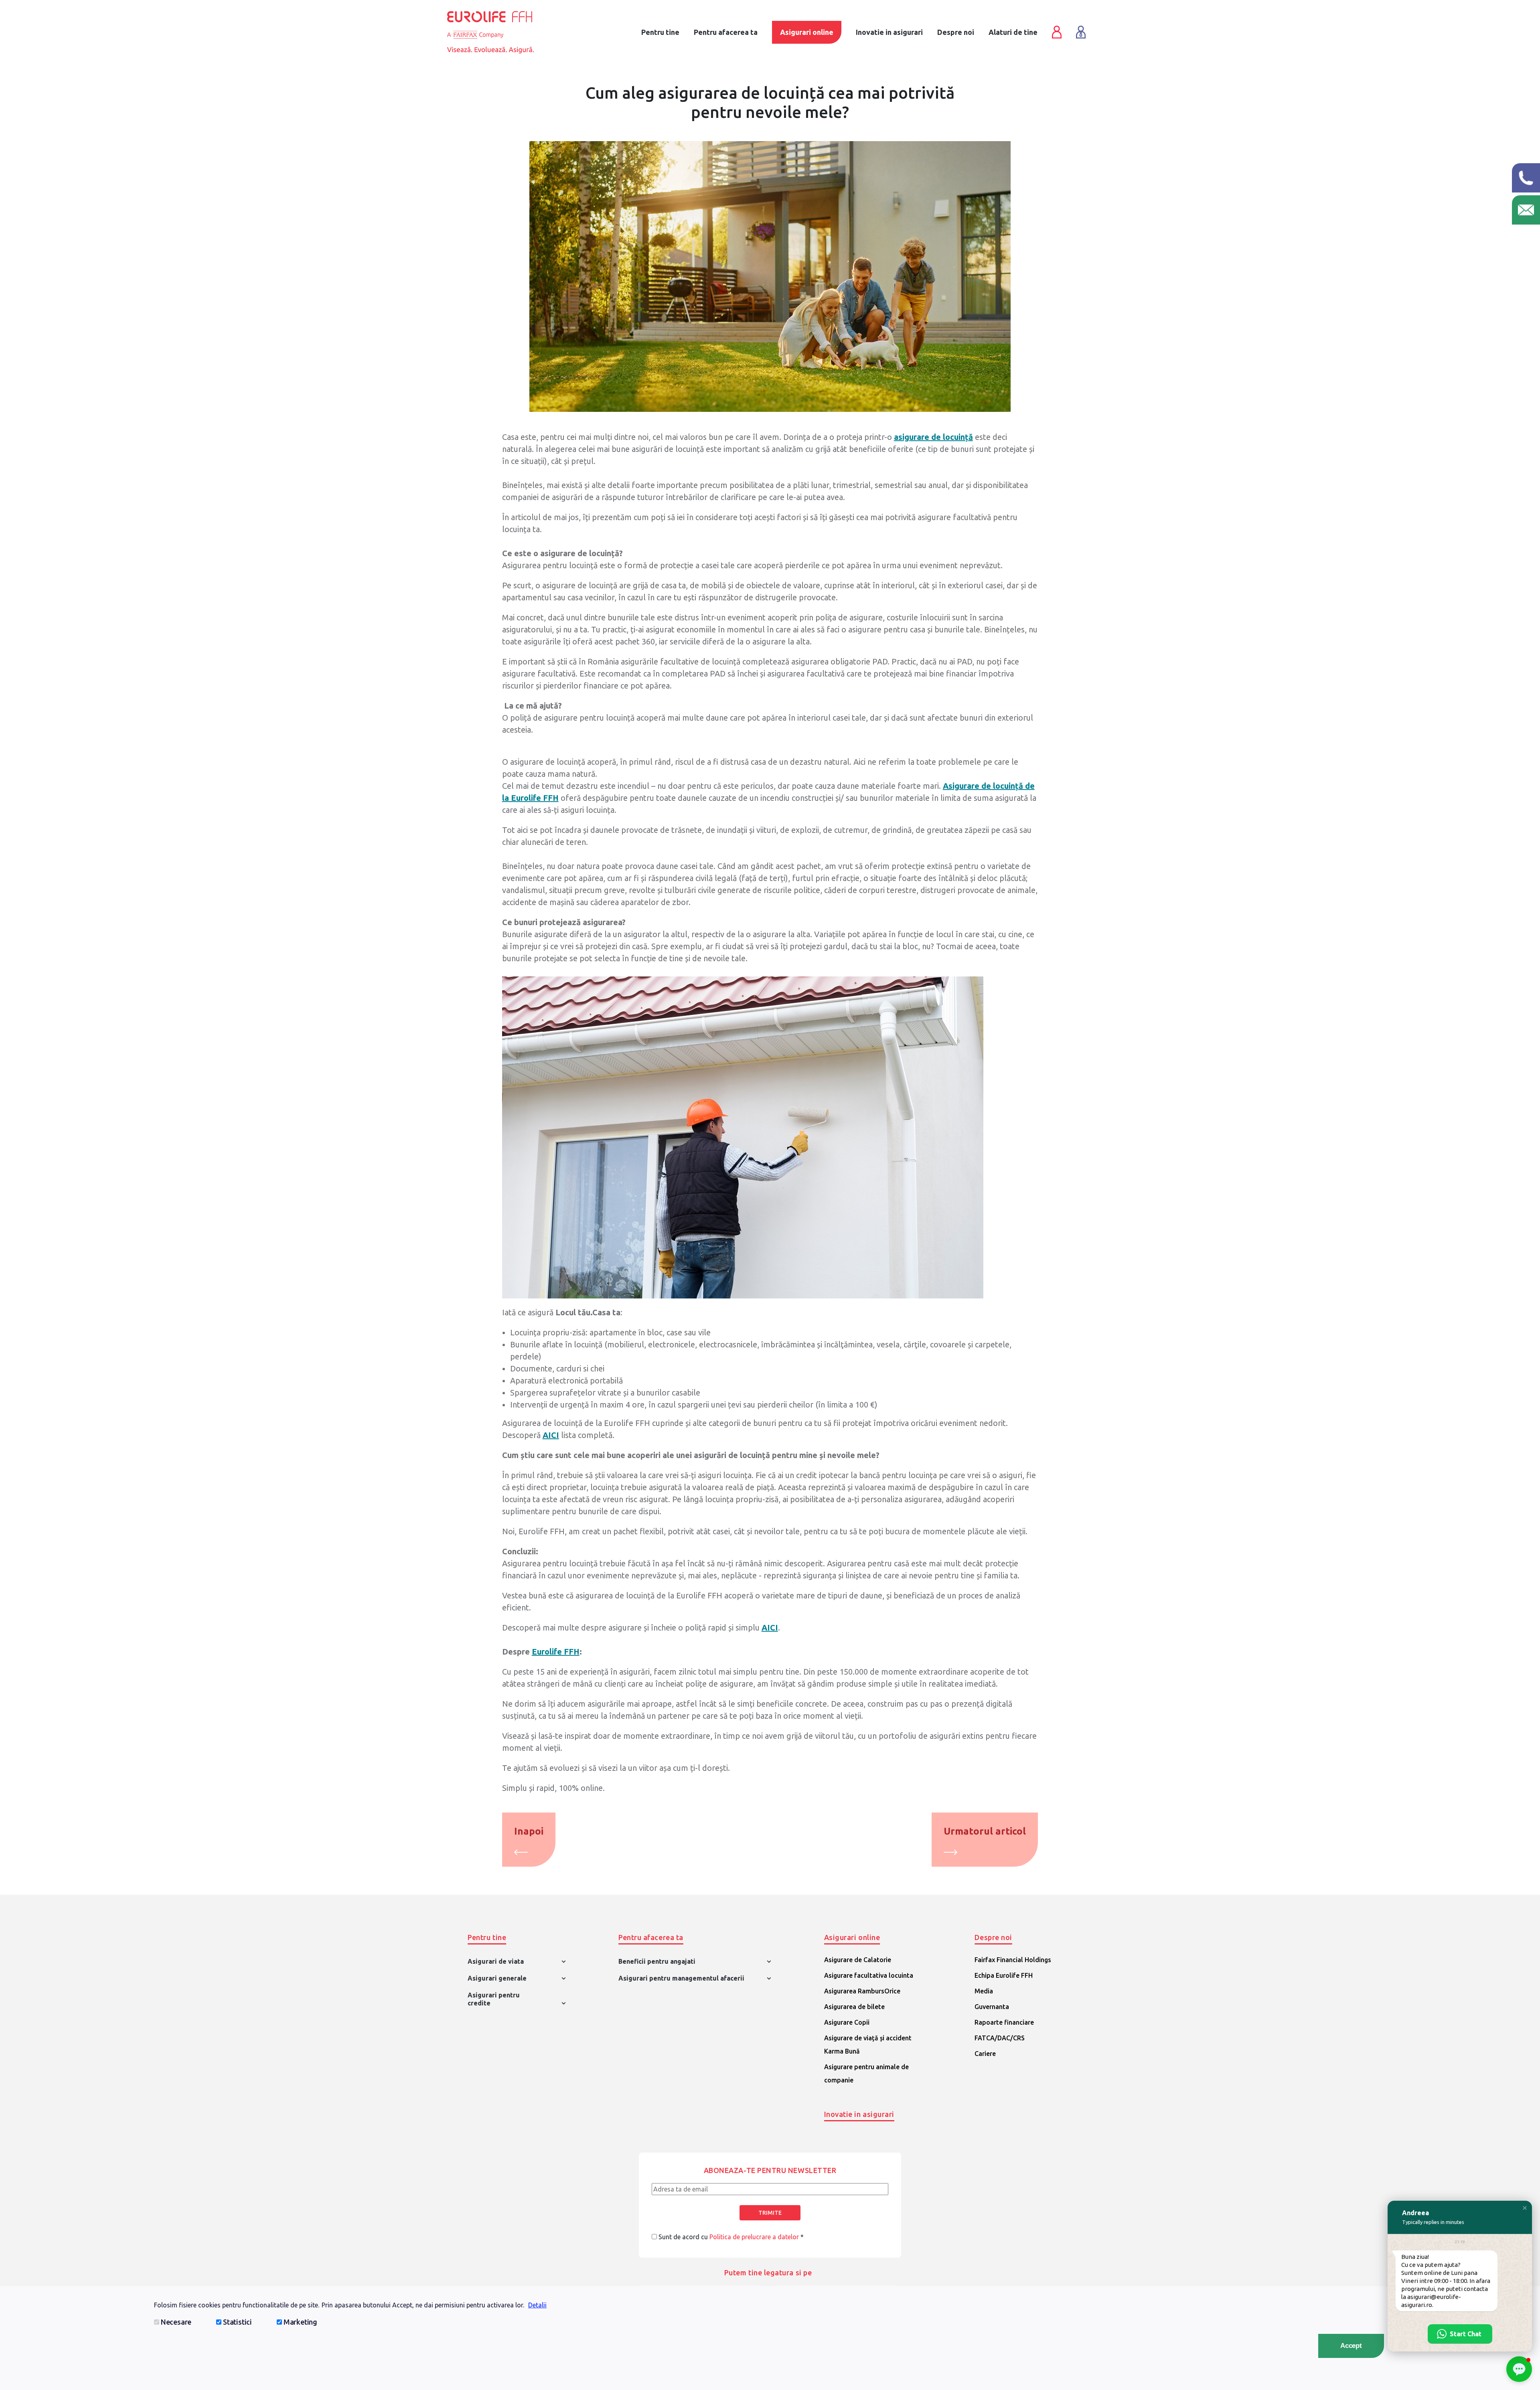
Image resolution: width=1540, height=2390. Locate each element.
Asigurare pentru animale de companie (866, 2073)
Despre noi (956, 32)
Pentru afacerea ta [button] (651, 1937)
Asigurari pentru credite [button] (494, 1999)
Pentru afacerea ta (726, 32)
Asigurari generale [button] (497, 1978)
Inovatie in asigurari (859, 2114)
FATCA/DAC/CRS (1000, 2038)
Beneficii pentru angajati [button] (657, 1961)
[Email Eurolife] (1526, 210)
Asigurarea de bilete (854, 2007)
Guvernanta (992, 2007)
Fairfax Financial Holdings (1013, 1960)
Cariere (985, 2054)
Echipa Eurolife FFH (1004, 1975)
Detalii (537, 2305)
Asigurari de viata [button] (496, 1961)
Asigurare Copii (847, 2022)
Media (984, 1991)
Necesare (176, 2322)
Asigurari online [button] (852, 1937)
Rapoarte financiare (1004, 2022)
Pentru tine (660, 32)
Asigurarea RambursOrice (862, 1991)
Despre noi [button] (993, 1937)
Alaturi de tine (1013, 32)
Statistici (237, 2322)
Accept (1351, 2346)
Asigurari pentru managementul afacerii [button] (681, 1978)
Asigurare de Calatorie (858, 1960)
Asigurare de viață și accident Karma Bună (868, 2045)
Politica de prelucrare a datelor (754, 2237)
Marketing (300, 2322)
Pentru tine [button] (487, 1937)
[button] (1525, 2208)
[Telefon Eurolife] (1526, 178)
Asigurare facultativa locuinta (869, 1975)
